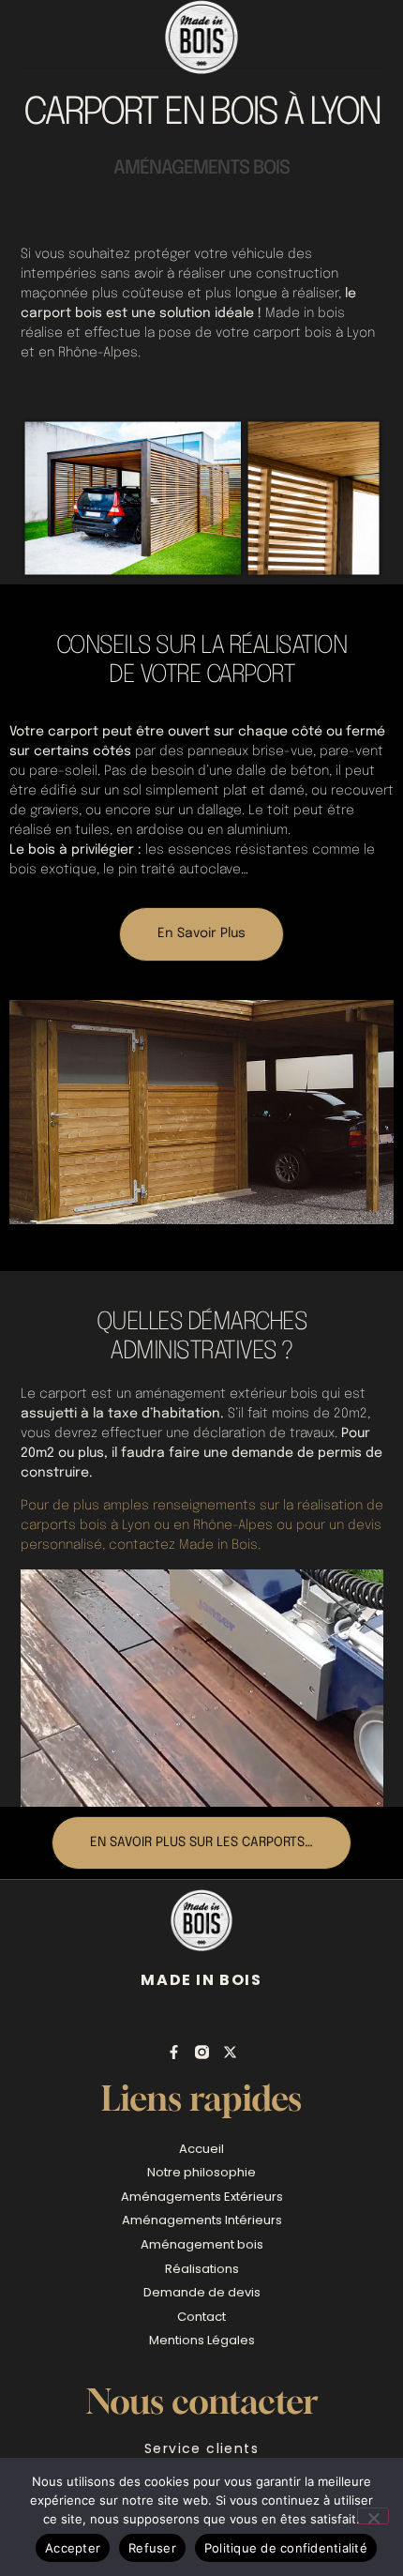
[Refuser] (373, 2516)
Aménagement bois (202, 2244)
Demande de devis (202, 2292)
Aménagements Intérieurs (202, 2220)
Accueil (201, 2149)
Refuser (152, 2548)
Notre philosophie (201, 2172)
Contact (201, 2317)
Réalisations (202, 2269)
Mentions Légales (202, 2340)
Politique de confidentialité (286, 2548)
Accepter (73, 2548)
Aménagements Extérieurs (202, 2197)
